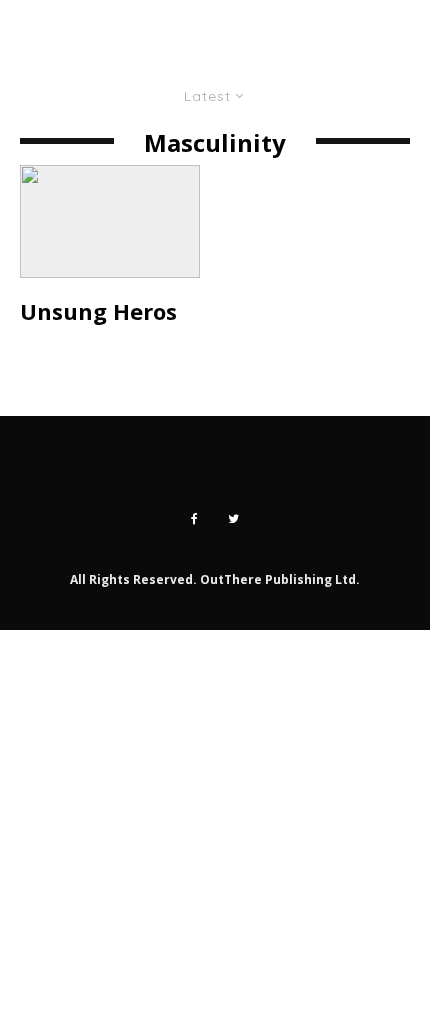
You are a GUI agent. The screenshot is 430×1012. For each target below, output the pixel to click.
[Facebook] (194, 519)
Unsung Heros (98, 311)
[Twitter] (233, 519)
